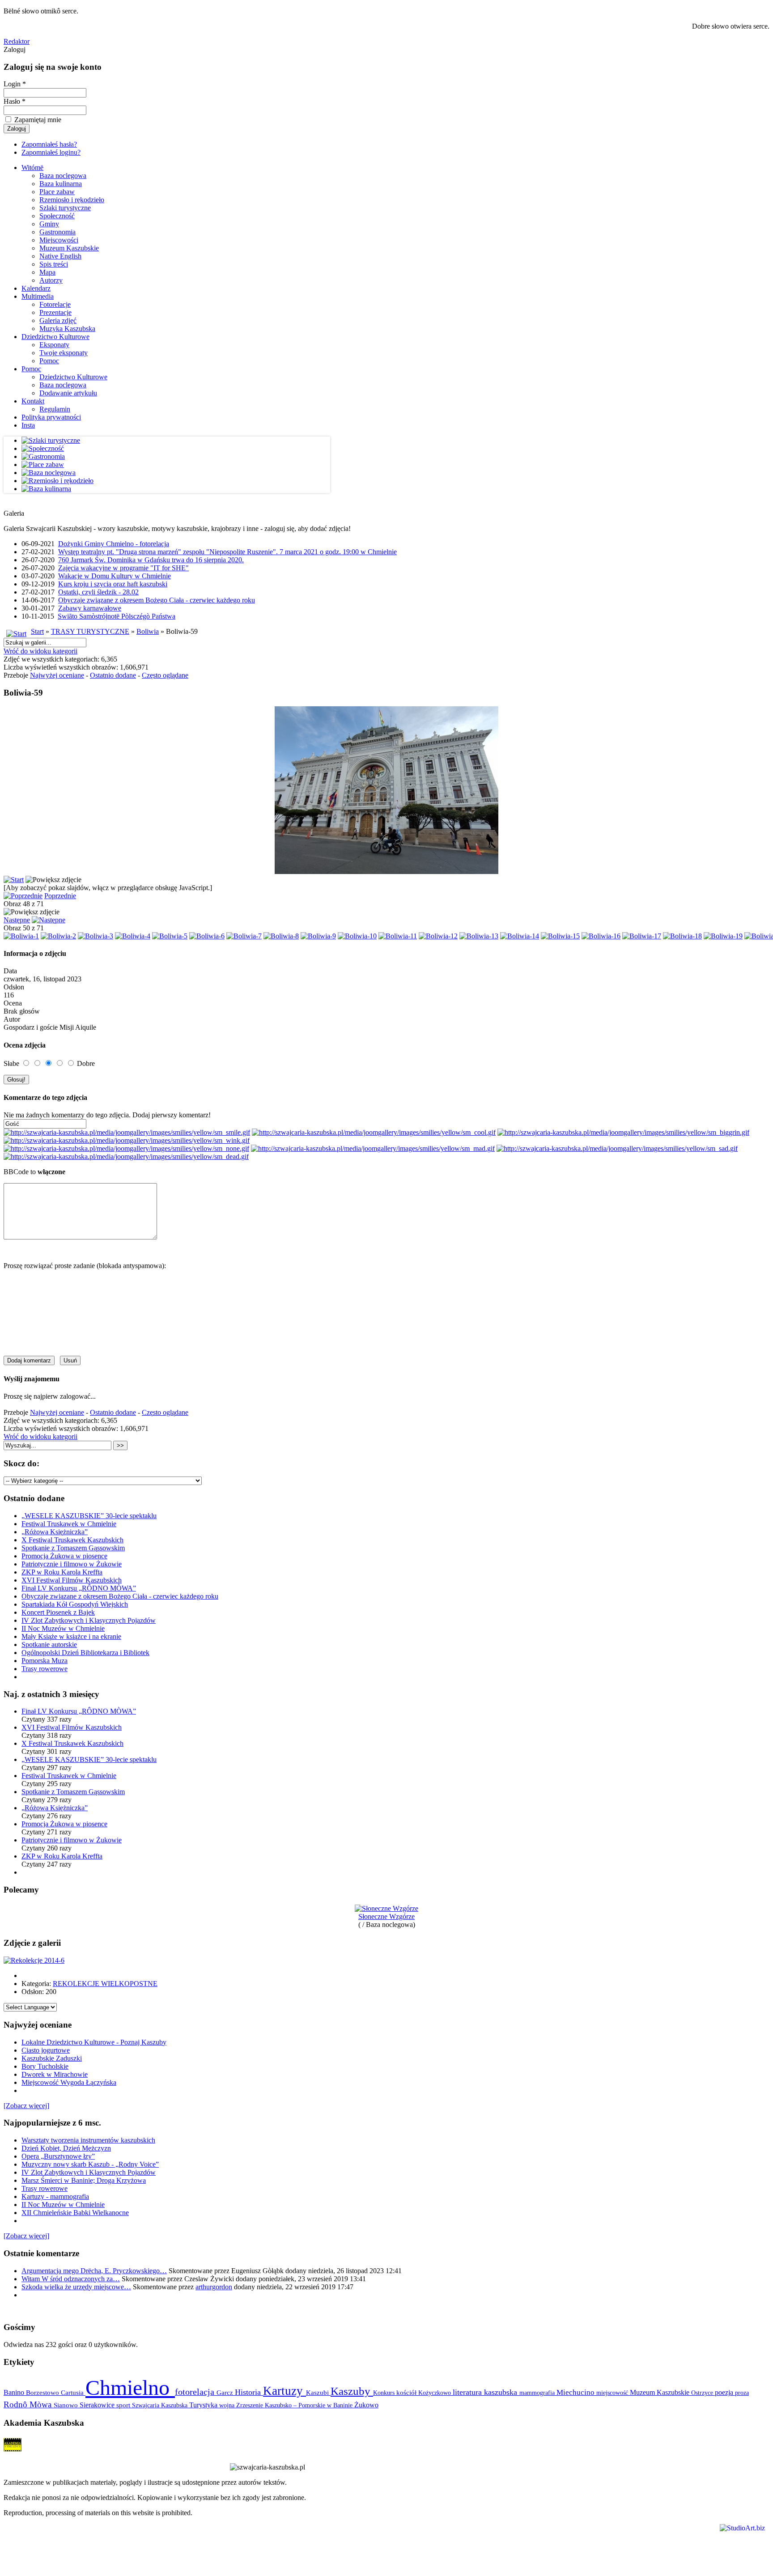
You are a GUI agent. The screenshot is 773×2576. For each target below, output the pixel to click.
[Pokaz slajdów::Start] (14, 880)
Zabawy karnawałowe (90, 608)
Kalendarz (36, 288)
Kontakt (33, 401)
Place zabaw (57, 192)
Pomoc (49, 361)
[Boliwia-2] (58, 936)
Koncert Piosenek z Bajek (58, 1612)
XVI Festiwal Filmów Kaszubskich (72, 1580)
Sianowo (67, 2405)
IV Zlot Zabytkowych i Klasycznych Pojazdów (89, 1620)
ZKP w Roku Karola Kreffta (62, 1572)
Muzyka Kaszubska (67, 329)
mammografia (538, 2393)
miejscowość (613, 2393)
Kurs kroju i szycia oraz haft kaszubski (113, 584)
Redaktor (17, 41)
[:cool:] (374, 1132)
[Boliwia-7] (244, 936)
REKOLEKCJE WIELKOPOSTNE (105, 1984)
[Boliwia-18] (682, 936)
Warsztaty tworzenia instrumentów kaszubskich (88, 2140)
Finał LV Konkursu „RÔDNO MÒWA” (79, 1588)
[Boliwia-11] (398, 936)
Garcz (226, 2392)
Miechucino (576, 2392)
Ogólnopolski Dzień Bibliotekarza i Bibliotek (85, 1653)
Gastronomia (57, 232)
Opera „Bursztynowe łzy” (58, 2156)
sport (124, 2405)
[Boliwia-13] (479, 936)
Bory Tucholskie (45, 2066)
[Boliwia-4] (133, 936)
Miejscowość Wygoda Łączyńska (69, 2082)
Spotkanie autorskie (49, 1644)
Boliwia (148, 631)
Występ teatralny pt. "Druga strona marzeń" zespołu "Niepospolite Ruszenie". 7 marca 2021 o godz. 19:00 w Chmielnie (227, 552)
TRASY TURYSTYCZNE (90, 631)
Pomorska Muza (45, 1661)
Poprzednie (60, 896)
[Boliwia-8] (281, 936)
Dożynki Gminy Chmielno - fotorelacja (114, 544)
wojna (228, 2405)
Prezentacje (55, 312)
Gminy (49, 224)
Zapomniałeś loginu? (51, 152)
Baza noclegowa (63, 176)
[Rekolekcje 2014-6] (34, 1960)
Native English (60, 256)
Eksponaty (54, 345)
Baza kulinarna (61, 184)
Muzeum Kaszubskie (69, 248)
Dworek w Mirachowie (55, 2074)
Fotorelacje (55, 304)
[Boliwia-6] (207, 936)
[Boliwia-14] (520, 936)
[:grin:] (623, 1132)
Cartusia (73, 2392)
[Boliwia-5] (170, 936)
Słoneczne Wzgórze (386, 1916)
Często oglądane (165, 675)
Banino (15, 2392)
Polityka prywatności (51, 417)
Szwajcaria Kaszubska (161, 2405)
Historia (249, 2392)
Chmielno (130, 2387)
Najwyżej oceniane (57, 675)
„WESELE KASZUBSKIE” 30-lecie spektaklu (89, 1516)
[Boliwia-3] (96, 936)
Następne (17, 920)
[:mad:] (373, 1148)
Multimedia (38, 296)
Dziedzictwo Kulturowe (55, 337)
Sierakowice (98, 2405)
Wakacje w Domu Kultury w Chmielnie (115, 576)
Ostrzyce (703, 2393)
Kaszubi (318, 2392)
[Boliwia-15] (560, 936)
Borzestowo (43, 2393)
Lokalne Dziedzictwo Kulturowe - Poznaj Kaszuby (94, 2042)
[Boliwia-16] (601, 936)
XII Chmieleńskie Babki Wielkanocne (75, 2213)
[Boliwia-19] (723, 936)
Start (37, 631)
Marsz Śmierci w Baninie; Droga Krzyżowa (84, 2180)
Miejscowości (59, 240)
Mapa (47, 272)
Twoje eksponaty (64, 353)
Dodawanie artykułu (68, 393)
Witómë (32, 168)
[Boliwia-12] (438, 936)
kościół (407, 2393)
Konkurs (385, 2393)
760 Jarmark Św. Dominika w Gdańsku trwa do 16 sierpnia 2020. (151, 560)
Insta (28, 425)
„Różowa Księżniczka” (55, 1532)
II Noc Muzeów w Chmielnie (63, 1628)
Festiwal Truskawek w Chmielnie (69, 1524)
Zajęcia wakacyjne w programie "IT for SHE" (123, 568)
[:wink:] (127, 1140)
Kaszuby (352, 2391)
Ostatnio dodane (113, 675)
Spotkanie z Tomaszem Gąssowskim (73, 1548)
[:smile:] (127, 1132)
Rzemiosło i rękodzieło (72, 200)
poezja (725, 2392)
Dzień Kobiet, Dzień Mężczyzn (66, 2148)
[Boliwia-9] (318, 936)
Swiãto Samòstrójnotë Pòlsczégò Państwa (117, 616)
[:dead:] (126, 1156)
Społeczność (57, 216)
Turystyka (204, 2405)
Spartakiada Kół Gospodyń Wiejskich (75, 1604)
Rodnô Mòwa (29, 2404)
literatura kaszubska (486, 2392)
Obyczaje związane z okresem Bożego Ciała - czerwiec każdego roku (157, 600)
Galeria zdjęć (58, 320)
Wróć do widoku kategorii (40, 651)
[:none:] (126, 1148)
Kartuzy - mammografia (55, 2196)
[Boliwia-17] (642, 936)
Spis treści (54, 264)
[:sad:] (617, 1148)
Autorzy (51, 280)
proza (742, 2393)
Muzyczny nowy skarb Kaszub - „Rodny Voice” (90, 2164)
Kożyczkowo (435, 2393)
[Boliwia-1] (21, 936)
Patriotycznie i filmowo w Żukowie (72, 1564)
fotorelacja (196, 2392)
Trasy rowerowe (45, 1669)
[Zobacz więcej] (26, 2106)
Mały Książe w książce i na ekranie (71, 1636)
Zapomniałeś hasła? (49, 144)
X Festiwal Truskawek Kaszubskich (72, 1540)
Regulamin (55, 409)
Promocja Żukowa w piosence (64, 1556)
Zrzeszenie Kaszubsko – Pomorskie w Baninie (295, 2405)
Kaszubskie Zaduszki (52, 2058)
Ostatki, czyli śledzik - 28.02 (98, 592)
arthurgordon (214, 2287)
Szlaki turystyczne (65, 208)
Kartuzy (285, 2391)
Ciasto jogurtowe (46, 2050)
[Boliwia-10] (357, 936)
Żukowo (366, 2405)
